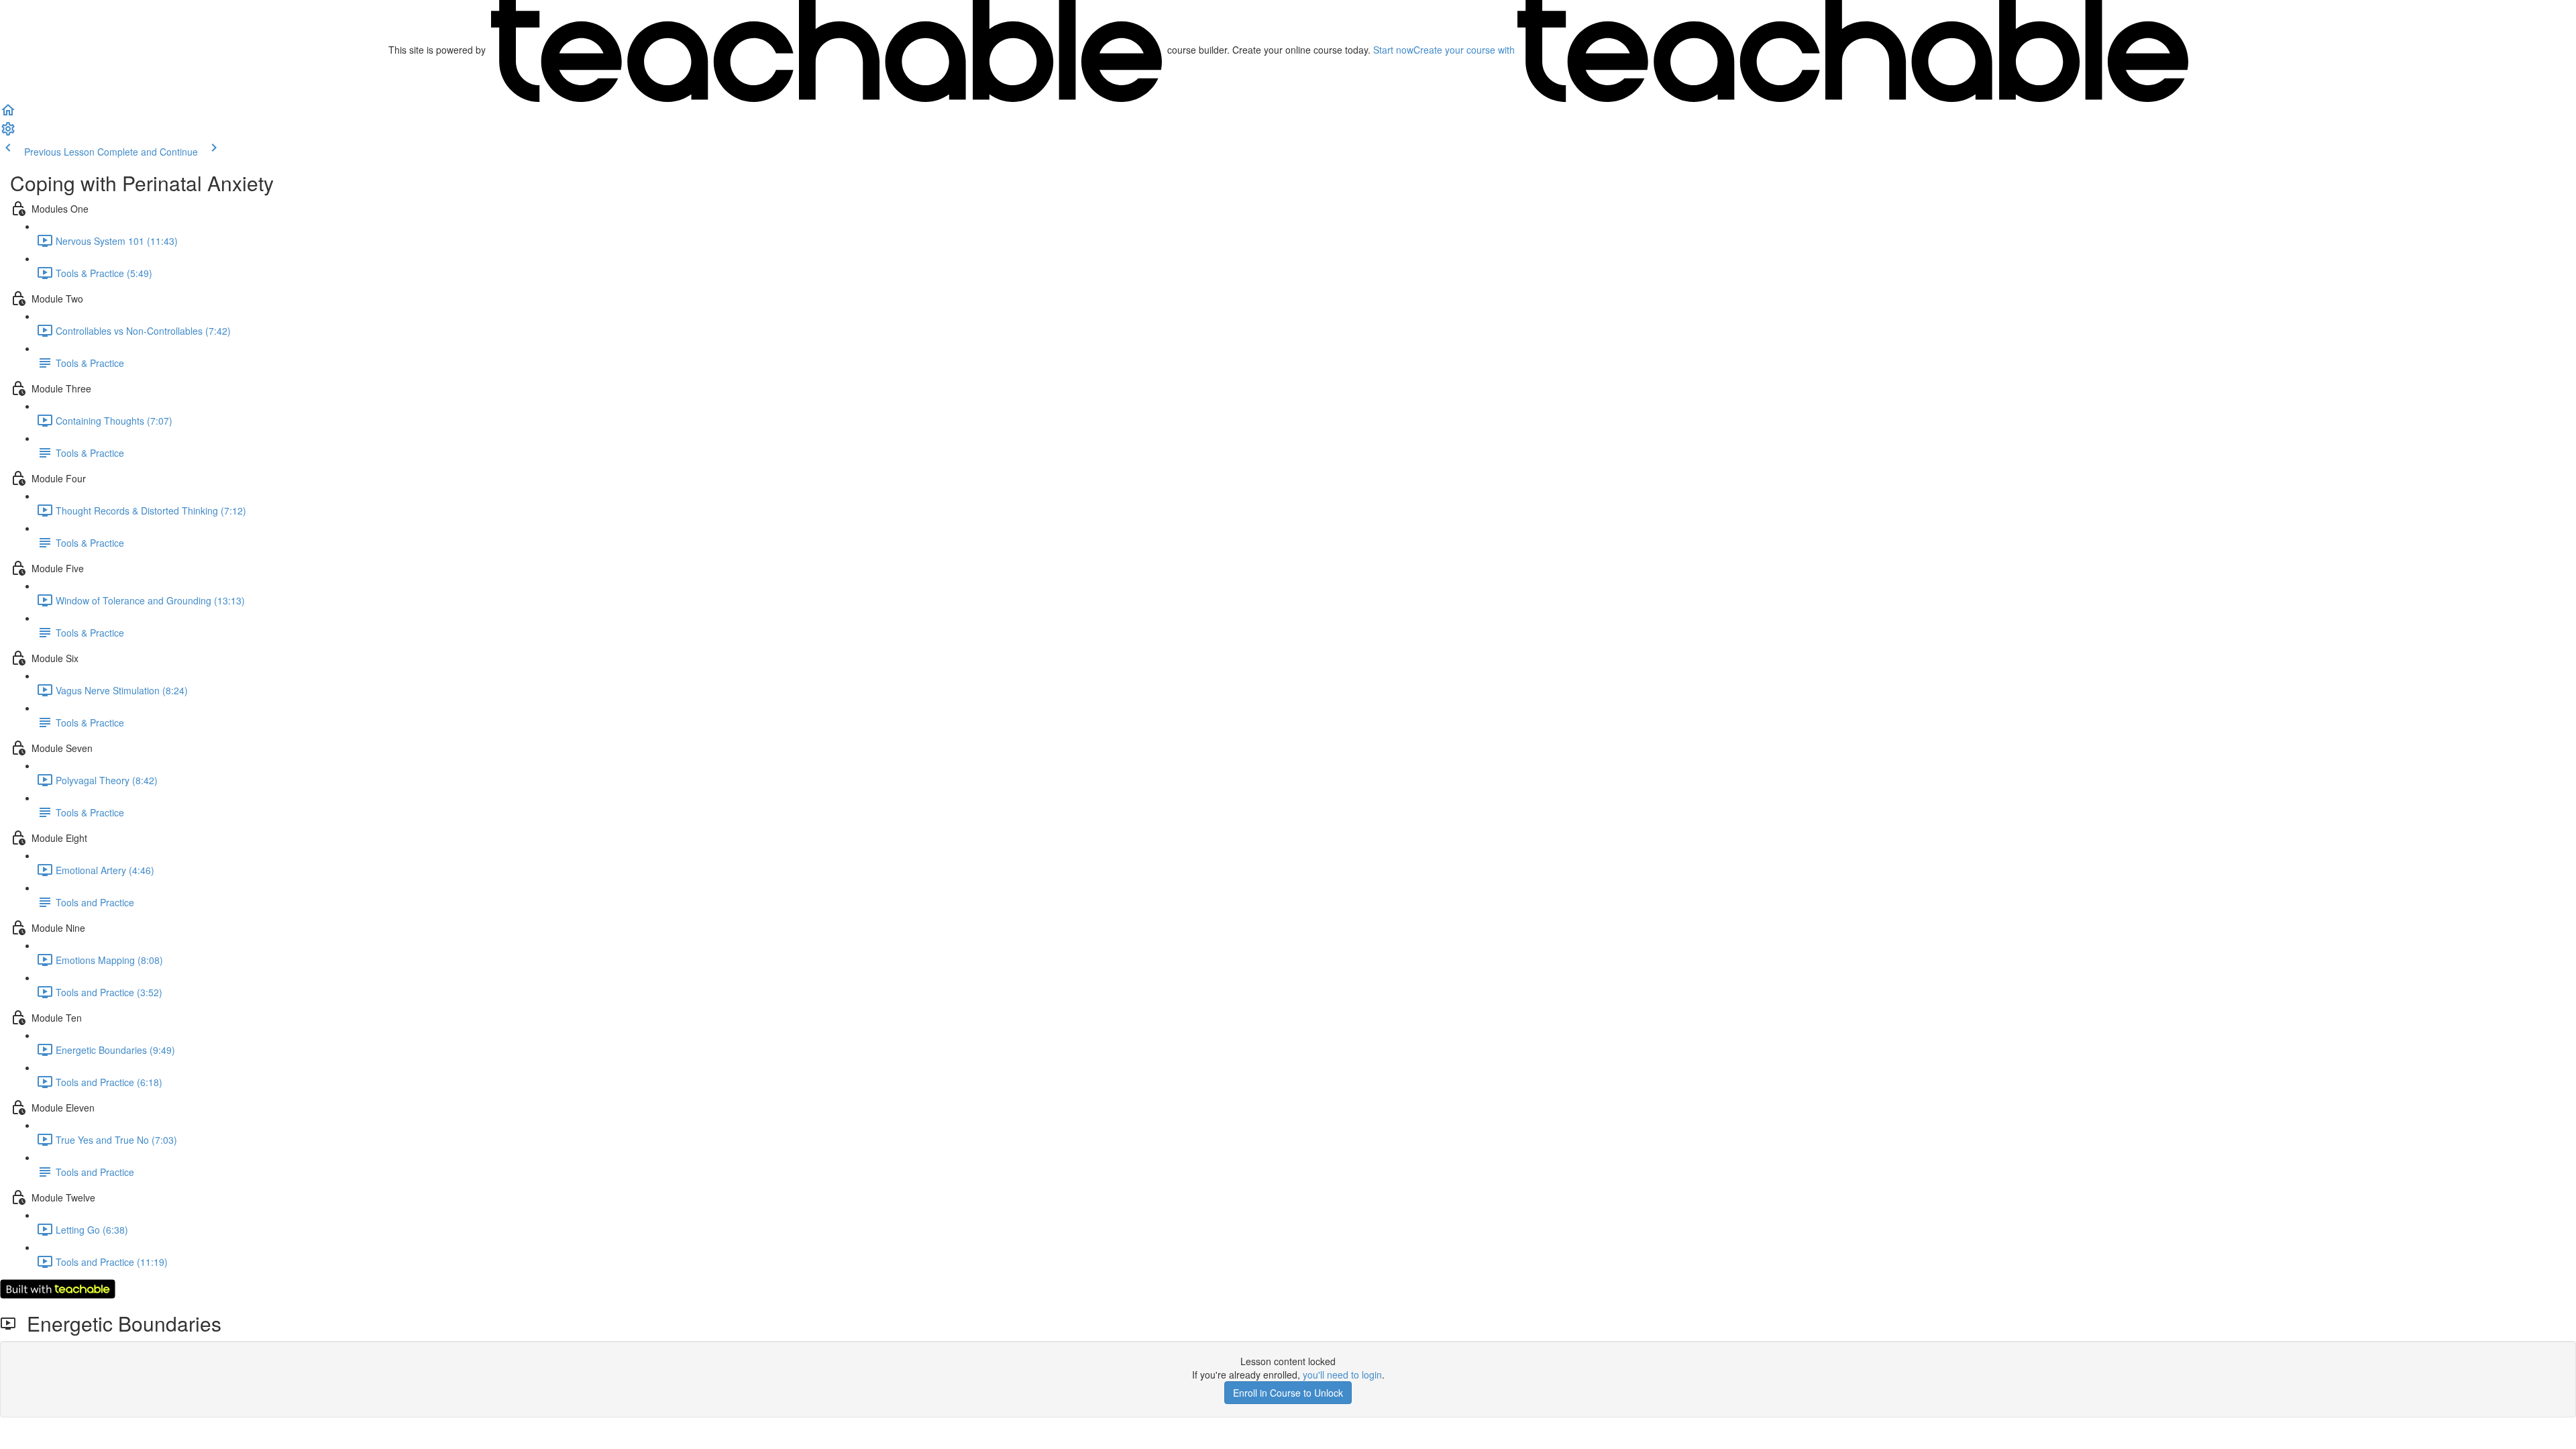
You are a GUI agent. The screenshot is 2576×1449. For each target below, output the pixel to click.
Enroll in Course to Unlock (1288, 1393)
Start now (1393, 50)
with (1465, 50)
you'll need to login (1342, 1375)
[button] (8, 114)
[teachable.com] (826, 50)
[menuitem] (8, 133)
